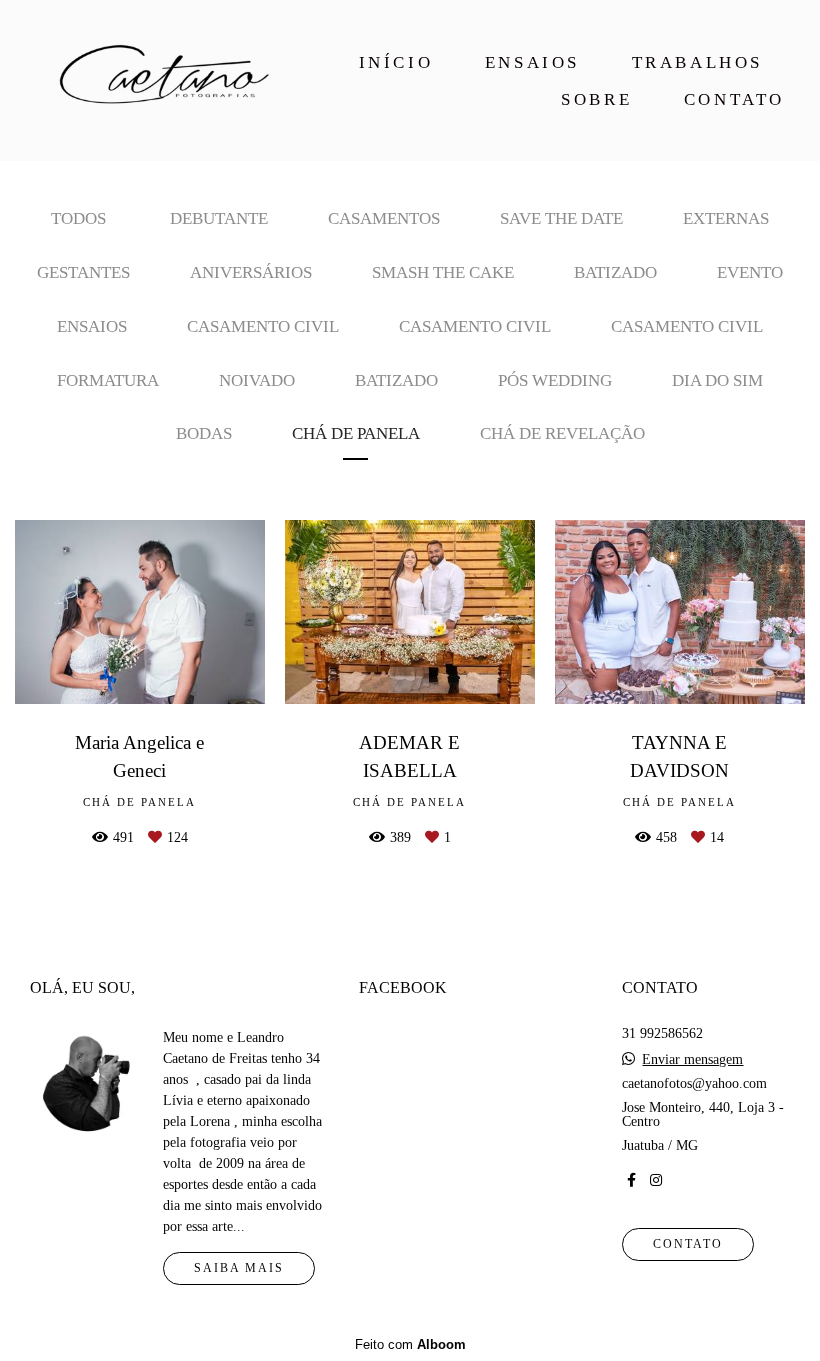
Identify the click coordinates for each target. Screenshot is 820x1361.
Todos (78, 218)
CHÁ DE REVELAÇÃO (562, 433)
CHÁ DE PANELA (356, 433)
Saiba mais (239, 1268)
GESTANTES (83, 272)
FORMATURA (108, 380)
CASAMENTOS (384, 218)
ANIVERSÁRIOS (251, 272)
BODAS (204, 433)
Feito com (410, 1344)
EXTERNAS (726, 218)
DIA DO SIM (717, 380)
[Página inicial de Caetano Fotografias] (158, 80)
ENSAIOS (532, 62)
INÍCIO (396, 62)
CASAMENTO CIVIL (263, 326)
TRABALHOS (697, 62)
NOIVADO (257, 380)
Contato (688, 1244)
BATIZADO (615, 272)
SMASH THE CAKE (443, 272)
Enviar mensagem (692, 1060)
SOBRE (596, 99)
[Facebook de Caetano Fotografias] (631, 1180)
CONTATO (734, 99)
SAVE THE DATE (561, 218)
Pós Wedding (555, 380)
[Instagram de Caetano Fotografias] (656, 1180)
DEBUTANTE (219, 218)
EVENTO (750, 272)
